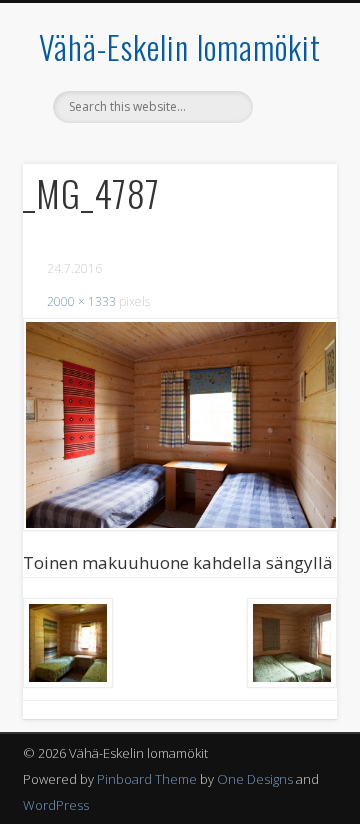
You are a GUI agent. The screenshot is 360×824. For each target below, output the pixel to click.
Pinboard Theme (147, 779)
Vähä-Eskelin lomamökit (180, 46)
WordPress (56, 805)
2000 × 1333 (81, 301)
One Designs (255, 779)
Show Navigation (290, 179)
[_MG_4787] (180, 424)
